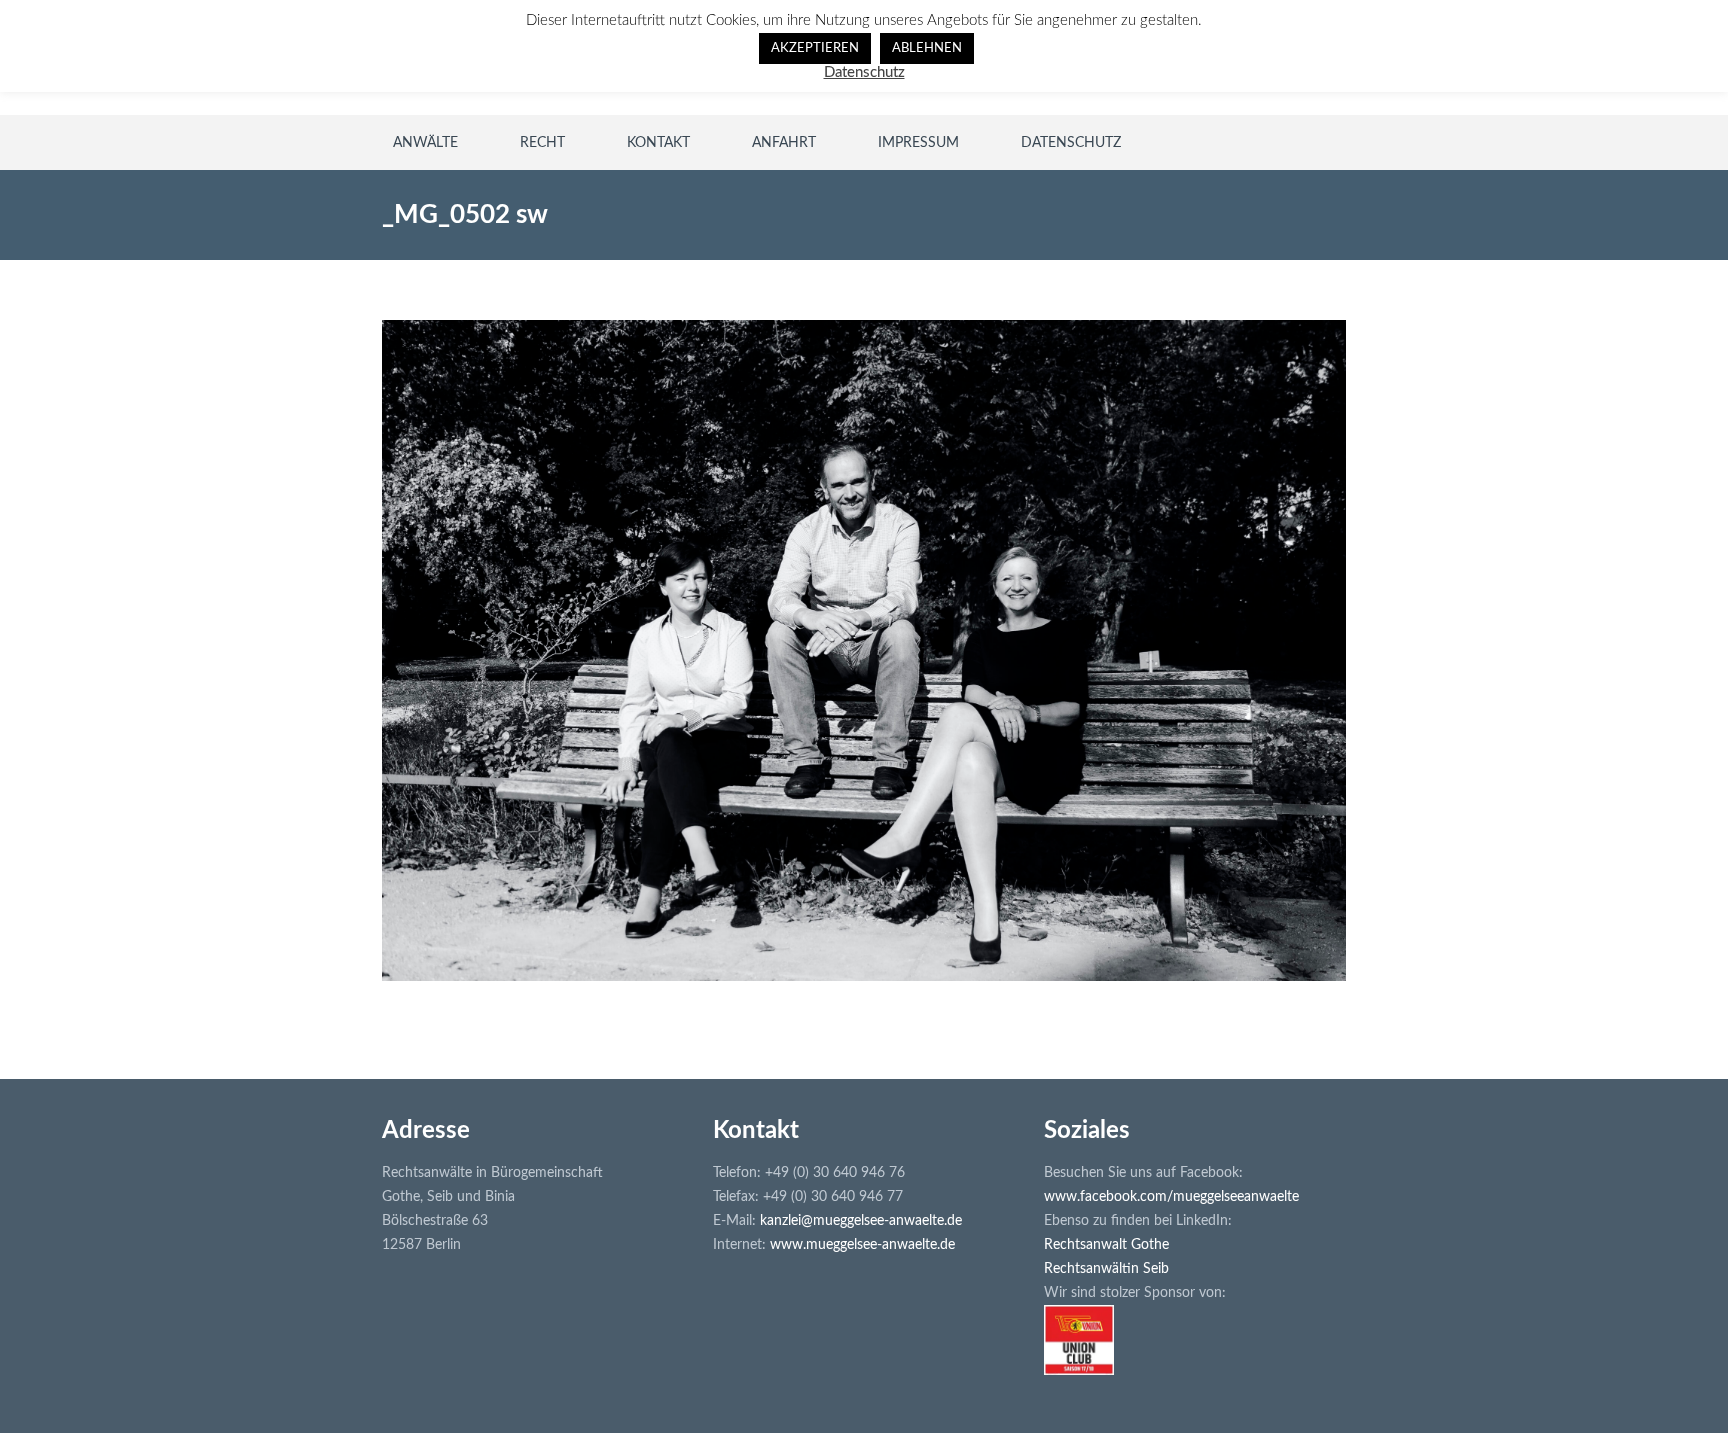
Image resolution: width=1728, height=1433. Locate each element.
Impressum (918, 143)
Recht (542, 143)
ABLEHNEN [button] (927, 48)
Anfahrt (784, 143)
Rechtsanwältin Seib (1106, 1269)
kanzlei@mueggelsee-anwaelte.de (861, 1221)
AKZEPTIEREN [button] (815, 48)
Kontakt (658, 143)
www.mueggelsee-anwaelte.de (862, 1245)
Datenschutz (1071, 143)
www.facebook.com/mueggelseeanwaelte (1171, 1197)
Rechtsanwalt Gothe (1106, 1245)
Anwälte (425, 143)
